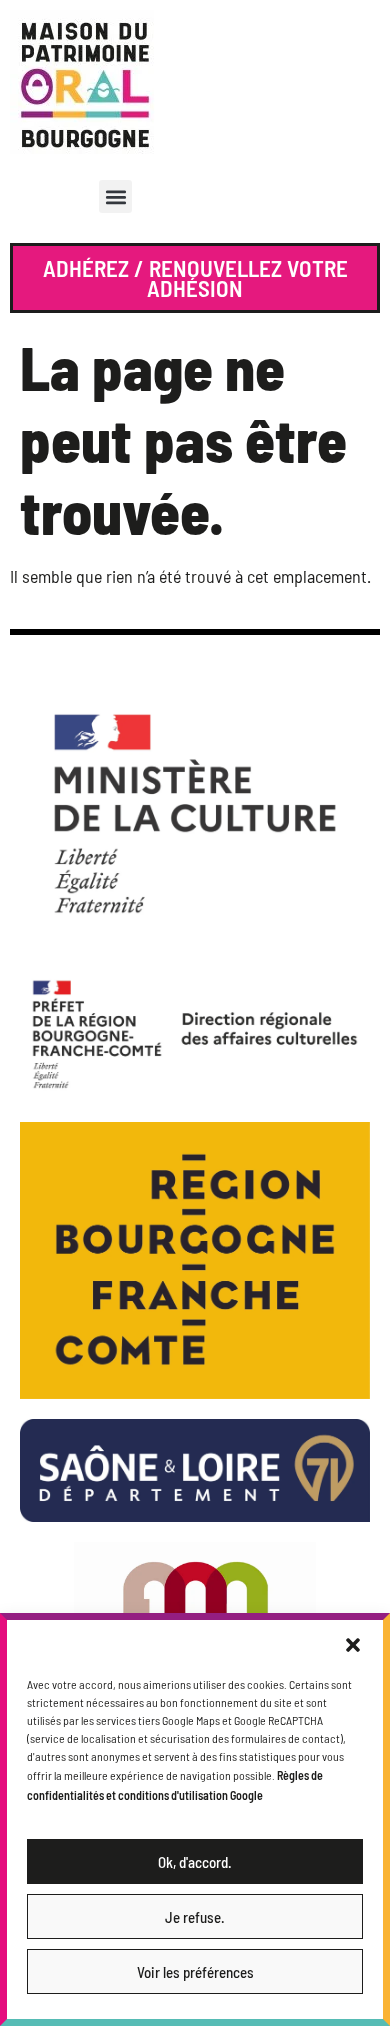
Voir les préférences (195, 1972)
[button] (353, 1645)
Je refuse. (195, 1917)
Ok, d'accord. (195, 1862)
